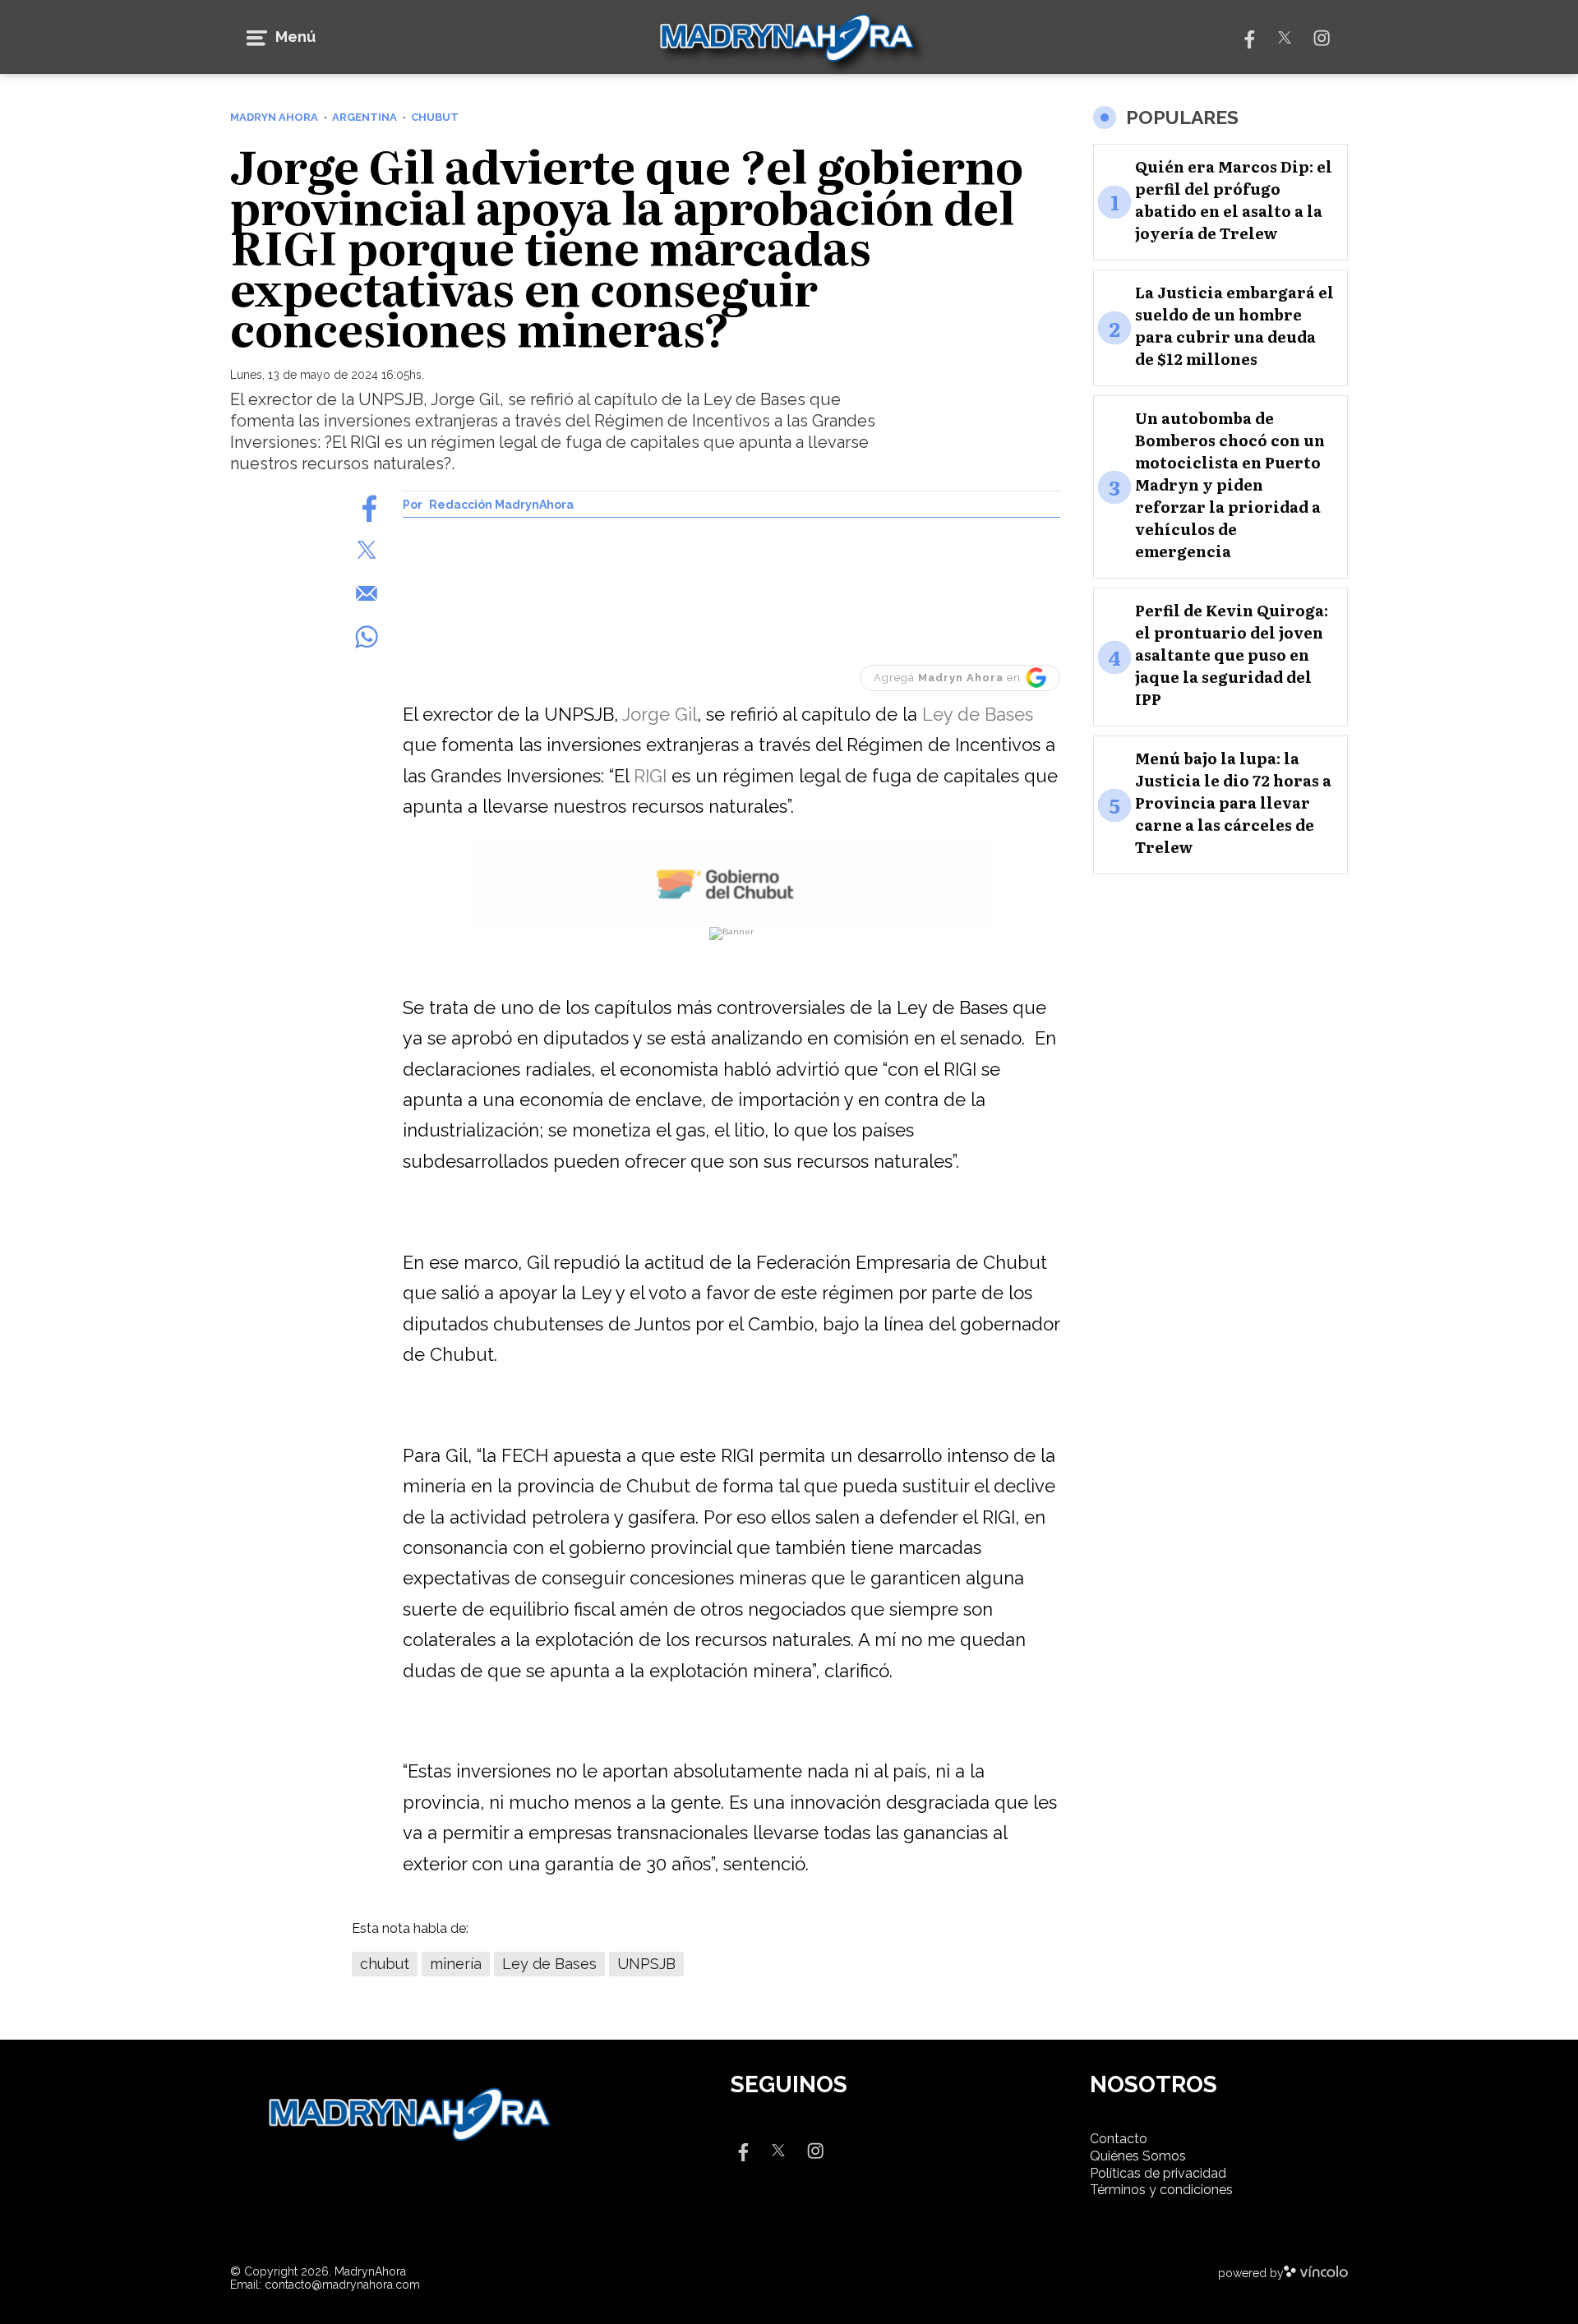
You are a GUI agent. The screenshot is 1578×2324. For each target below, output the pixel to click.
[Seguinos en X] (1285, 37)
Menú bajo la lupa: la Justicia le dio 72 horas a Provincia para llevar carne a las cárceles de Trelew (1233, 803)
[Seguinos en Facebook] (1248, 37)
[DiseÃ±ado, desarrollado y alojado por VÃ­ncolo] (1316, 2273)
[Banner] (732, 922)
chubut (385, 1964)
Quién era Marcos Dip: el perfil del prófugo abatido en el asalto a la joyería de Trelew (1234, 201)
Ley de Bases (978, 714)
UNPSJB (646, 1964)
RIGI (650, 776)
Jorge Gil (660, 714)
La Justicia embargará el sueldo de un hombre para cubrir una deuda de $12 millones (1234, 326)
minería (456, 1964)
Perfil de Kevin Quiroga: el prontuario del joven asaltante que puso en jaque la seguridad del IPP (1232, 655)
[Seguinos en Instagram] (1322, 37)
